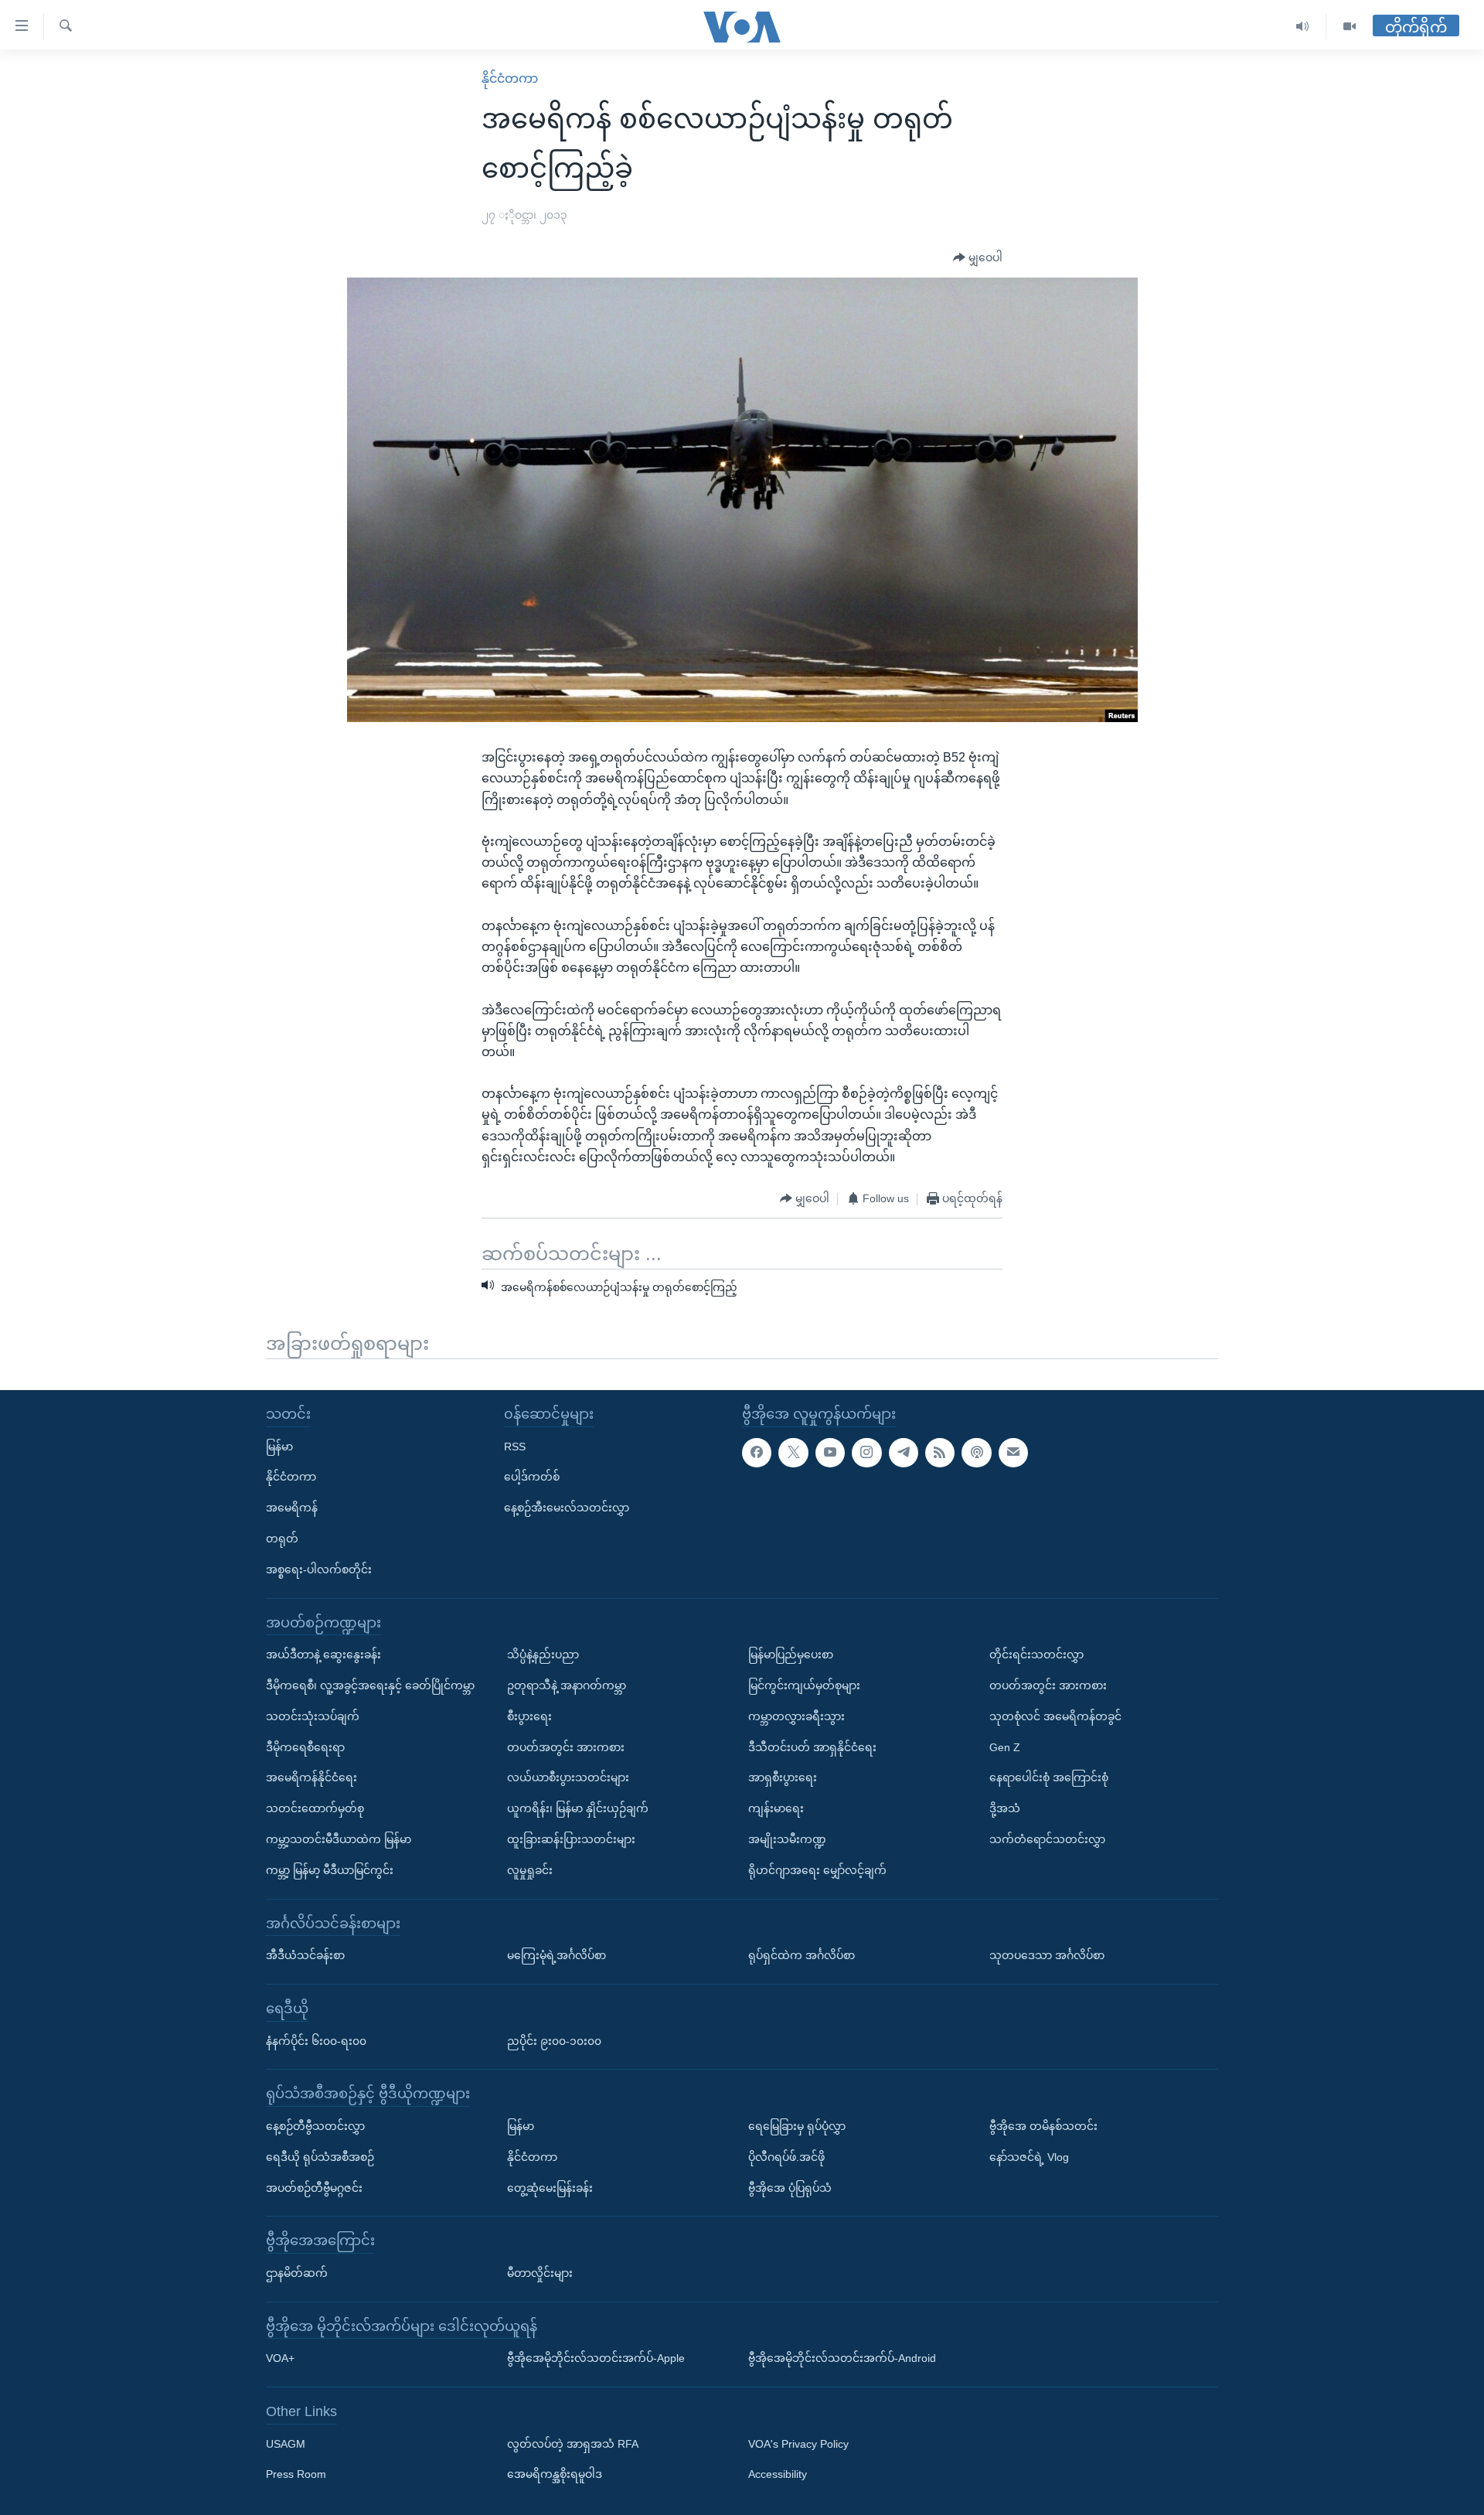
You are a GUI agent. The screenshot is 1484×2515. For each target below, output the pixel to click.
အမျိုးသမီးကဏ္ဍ (787, 1839)
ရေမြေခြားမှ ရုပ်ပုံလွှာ (797, 2126)
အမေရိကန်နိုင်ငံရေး (311, 1777)
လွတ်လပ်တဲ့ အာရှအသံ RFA (573, 2443)
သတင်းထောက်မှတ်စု (315, 1808)
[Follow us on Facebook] (757, 1452)
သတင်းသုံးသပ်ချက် (313, 1716)
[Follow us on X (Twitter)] (793, 1452)
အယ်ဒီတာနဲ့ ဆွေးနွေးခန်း (323, 1655)
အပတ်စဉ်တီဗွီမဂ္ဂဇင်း (314, 2187)
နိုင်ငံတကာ (510, 78)
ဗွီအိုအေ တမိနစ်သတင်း (1043, 2126)
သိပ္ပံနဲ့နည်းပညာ (543, 1655)
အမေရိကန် (292, 1508)
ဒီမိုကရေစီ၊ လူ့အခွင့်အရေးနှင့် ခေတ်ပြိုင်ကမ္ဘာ (370, 1685)
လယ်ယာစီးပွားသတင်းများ (568, 1777)
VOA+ (280, 2358)
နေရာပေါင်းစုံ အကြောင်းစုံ (1049, 1777)
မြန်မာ (279, 1446)
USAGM (286, 2443)
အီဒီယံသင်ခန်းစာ (305, 1955)
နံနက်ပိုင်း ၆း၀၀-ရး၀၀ (316, 2040)
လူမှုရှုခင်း (530, 1869)
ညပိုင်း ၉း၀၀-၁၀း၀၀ (554, 2040)
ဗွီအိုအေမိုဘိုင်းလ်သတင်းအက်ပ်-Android (842, 2358)
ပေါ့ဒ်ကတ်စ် (532, 1477)
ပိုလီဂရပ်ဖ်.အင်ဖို (786, 2156)
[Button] (978, 258)
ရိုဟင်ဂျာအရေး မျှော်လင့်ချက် (817, 1869)
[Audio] (1303, 27)
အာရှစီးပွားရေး (783, 1777)
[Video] (1350, 27)
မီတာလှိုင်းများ (540, 2273)
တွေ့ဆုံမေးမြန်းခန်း (550, 2187)
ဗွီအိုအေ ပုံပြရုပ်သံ (790, 2187)
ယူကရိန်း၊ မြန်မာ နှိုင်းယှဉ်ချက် (578, 1808)
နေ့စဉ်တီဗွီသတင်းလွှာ (315, 2126)
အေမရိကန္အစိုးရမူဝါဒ (555, 2474)
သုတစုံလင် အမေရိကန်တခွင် (1055, 1716)
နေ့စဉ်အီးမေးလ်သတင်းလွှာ (567, 1508)
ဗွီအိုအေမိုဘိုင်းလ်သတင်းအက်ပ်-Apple (596, 2358)
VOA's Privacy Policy (798, 2443)
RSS (515, 1446)
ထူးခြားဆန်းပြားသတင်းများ (571, 1839)
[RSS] (940, 1452)
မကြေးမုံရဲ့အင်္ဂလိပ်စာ (556, 1955)
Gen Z (1005, 1747)
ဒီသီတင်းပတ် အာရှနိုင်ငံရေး (812, 1747)
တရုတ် (282, 1539)
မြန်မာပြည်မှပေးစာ (791, 1655)
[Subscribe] (1013, 1452)
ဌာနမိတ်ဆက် (297, 2273)
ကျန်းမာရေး (776, 1808)
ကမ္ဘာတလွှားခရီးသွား (796, 1716)
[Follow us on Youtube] (830, 1452)
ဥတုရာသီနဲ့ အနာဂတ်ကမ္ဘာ (567, 1685)
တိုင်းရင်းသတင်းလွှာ (1036, 1655)
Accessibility (778, 2474)
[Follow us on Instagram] (866, 1452)
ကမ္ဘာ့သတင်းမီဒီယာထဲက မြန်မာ (339, 1839)
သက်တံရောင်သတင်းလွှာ (1047, 1839)
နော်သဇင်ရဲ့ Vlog (1029, 2156)
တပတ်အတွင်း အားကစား (566, 1747)
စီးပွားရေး (529, 1716)
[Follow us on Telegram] (904, 1452)
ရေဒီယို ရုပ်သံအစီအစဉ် (320, 2156)
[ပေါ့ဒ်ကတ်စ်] (976, 1452)
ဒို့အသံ (1005, 1808)
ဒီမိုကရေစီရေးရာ (305, 1747)
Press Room (296, 2474)
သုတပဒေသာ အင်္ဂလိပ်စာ (1047, 1955)
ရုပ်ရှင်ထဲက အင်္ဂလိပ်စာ (802, 1955)
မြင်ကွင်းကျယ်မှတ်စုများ (804, 1685)
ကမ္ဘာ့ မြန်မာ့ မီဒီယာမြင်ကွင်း (330, 1869)
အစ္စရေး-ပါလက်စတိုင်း (319, 1569)
